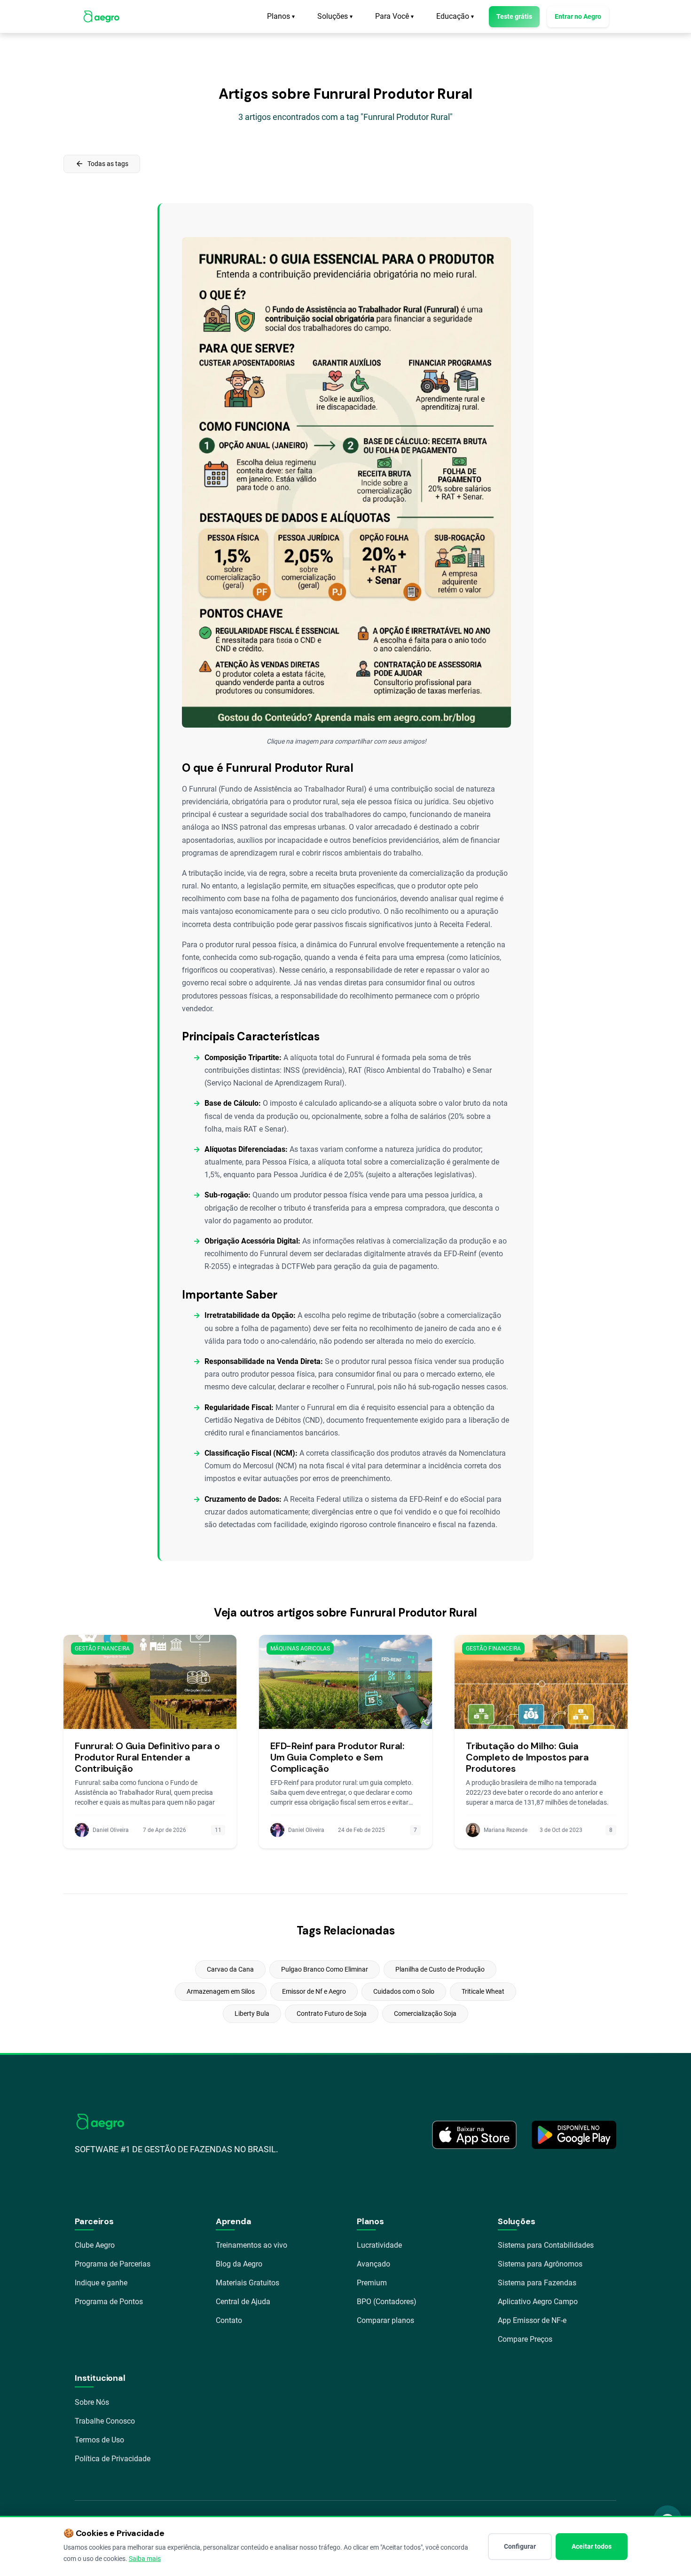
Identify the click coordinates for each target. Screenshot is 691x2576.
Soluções (335, 16)
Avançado (373, 2264)
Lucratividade (379, 2245)
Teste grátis (514, 16)
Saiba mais (145, 2559)
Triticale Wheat (483, 1991)
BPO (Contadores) (387, 2302)
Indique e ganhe (101, 2283)
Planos (281, 16)
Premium (372, 2283)
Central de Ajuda (243, 2302)
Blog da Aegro (239, 2264)
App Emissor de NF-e (532, 2320)
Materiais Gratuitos (247, 2283)
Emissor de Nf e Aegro (314, 1991)
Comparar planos (385, 2320)
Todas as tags (102, 164)
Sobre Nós (92, 2402)
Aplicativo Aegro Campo (538, 2302)
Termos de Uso (99, 2440)
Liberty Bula (252, 2013)
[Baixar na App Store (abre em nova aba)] (474, 2135)
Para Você (394, 16)
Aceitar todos (592, 2546)
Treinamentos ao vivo (251, 2245)
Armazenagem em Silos (221, 1991)
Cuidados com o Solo (404, 1991)
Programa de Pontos (109, 2302)
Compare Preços (525, 2339)
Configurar (520, 2546)
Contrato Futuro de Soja (332, 2013)
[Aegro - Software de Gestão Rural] (101, 16)
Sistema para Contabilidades (546, 2245)
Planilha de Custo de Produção (440, 1969)
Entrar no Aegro (578, 16)
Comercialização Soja (425, 2013)
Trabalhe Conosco (105, 2421)
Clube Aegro (95, 2245)
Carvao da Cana (230, 1969)
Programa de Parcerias (113, 2264)
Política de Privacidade (113, 2459)
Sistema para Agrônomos (540, 2264)
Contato (229, 2320)
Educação (455, 16)
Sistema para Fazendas (537, 2283)
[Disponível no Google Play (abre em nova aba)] (574, 2135)
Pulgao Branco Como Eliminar (325, 1969)
